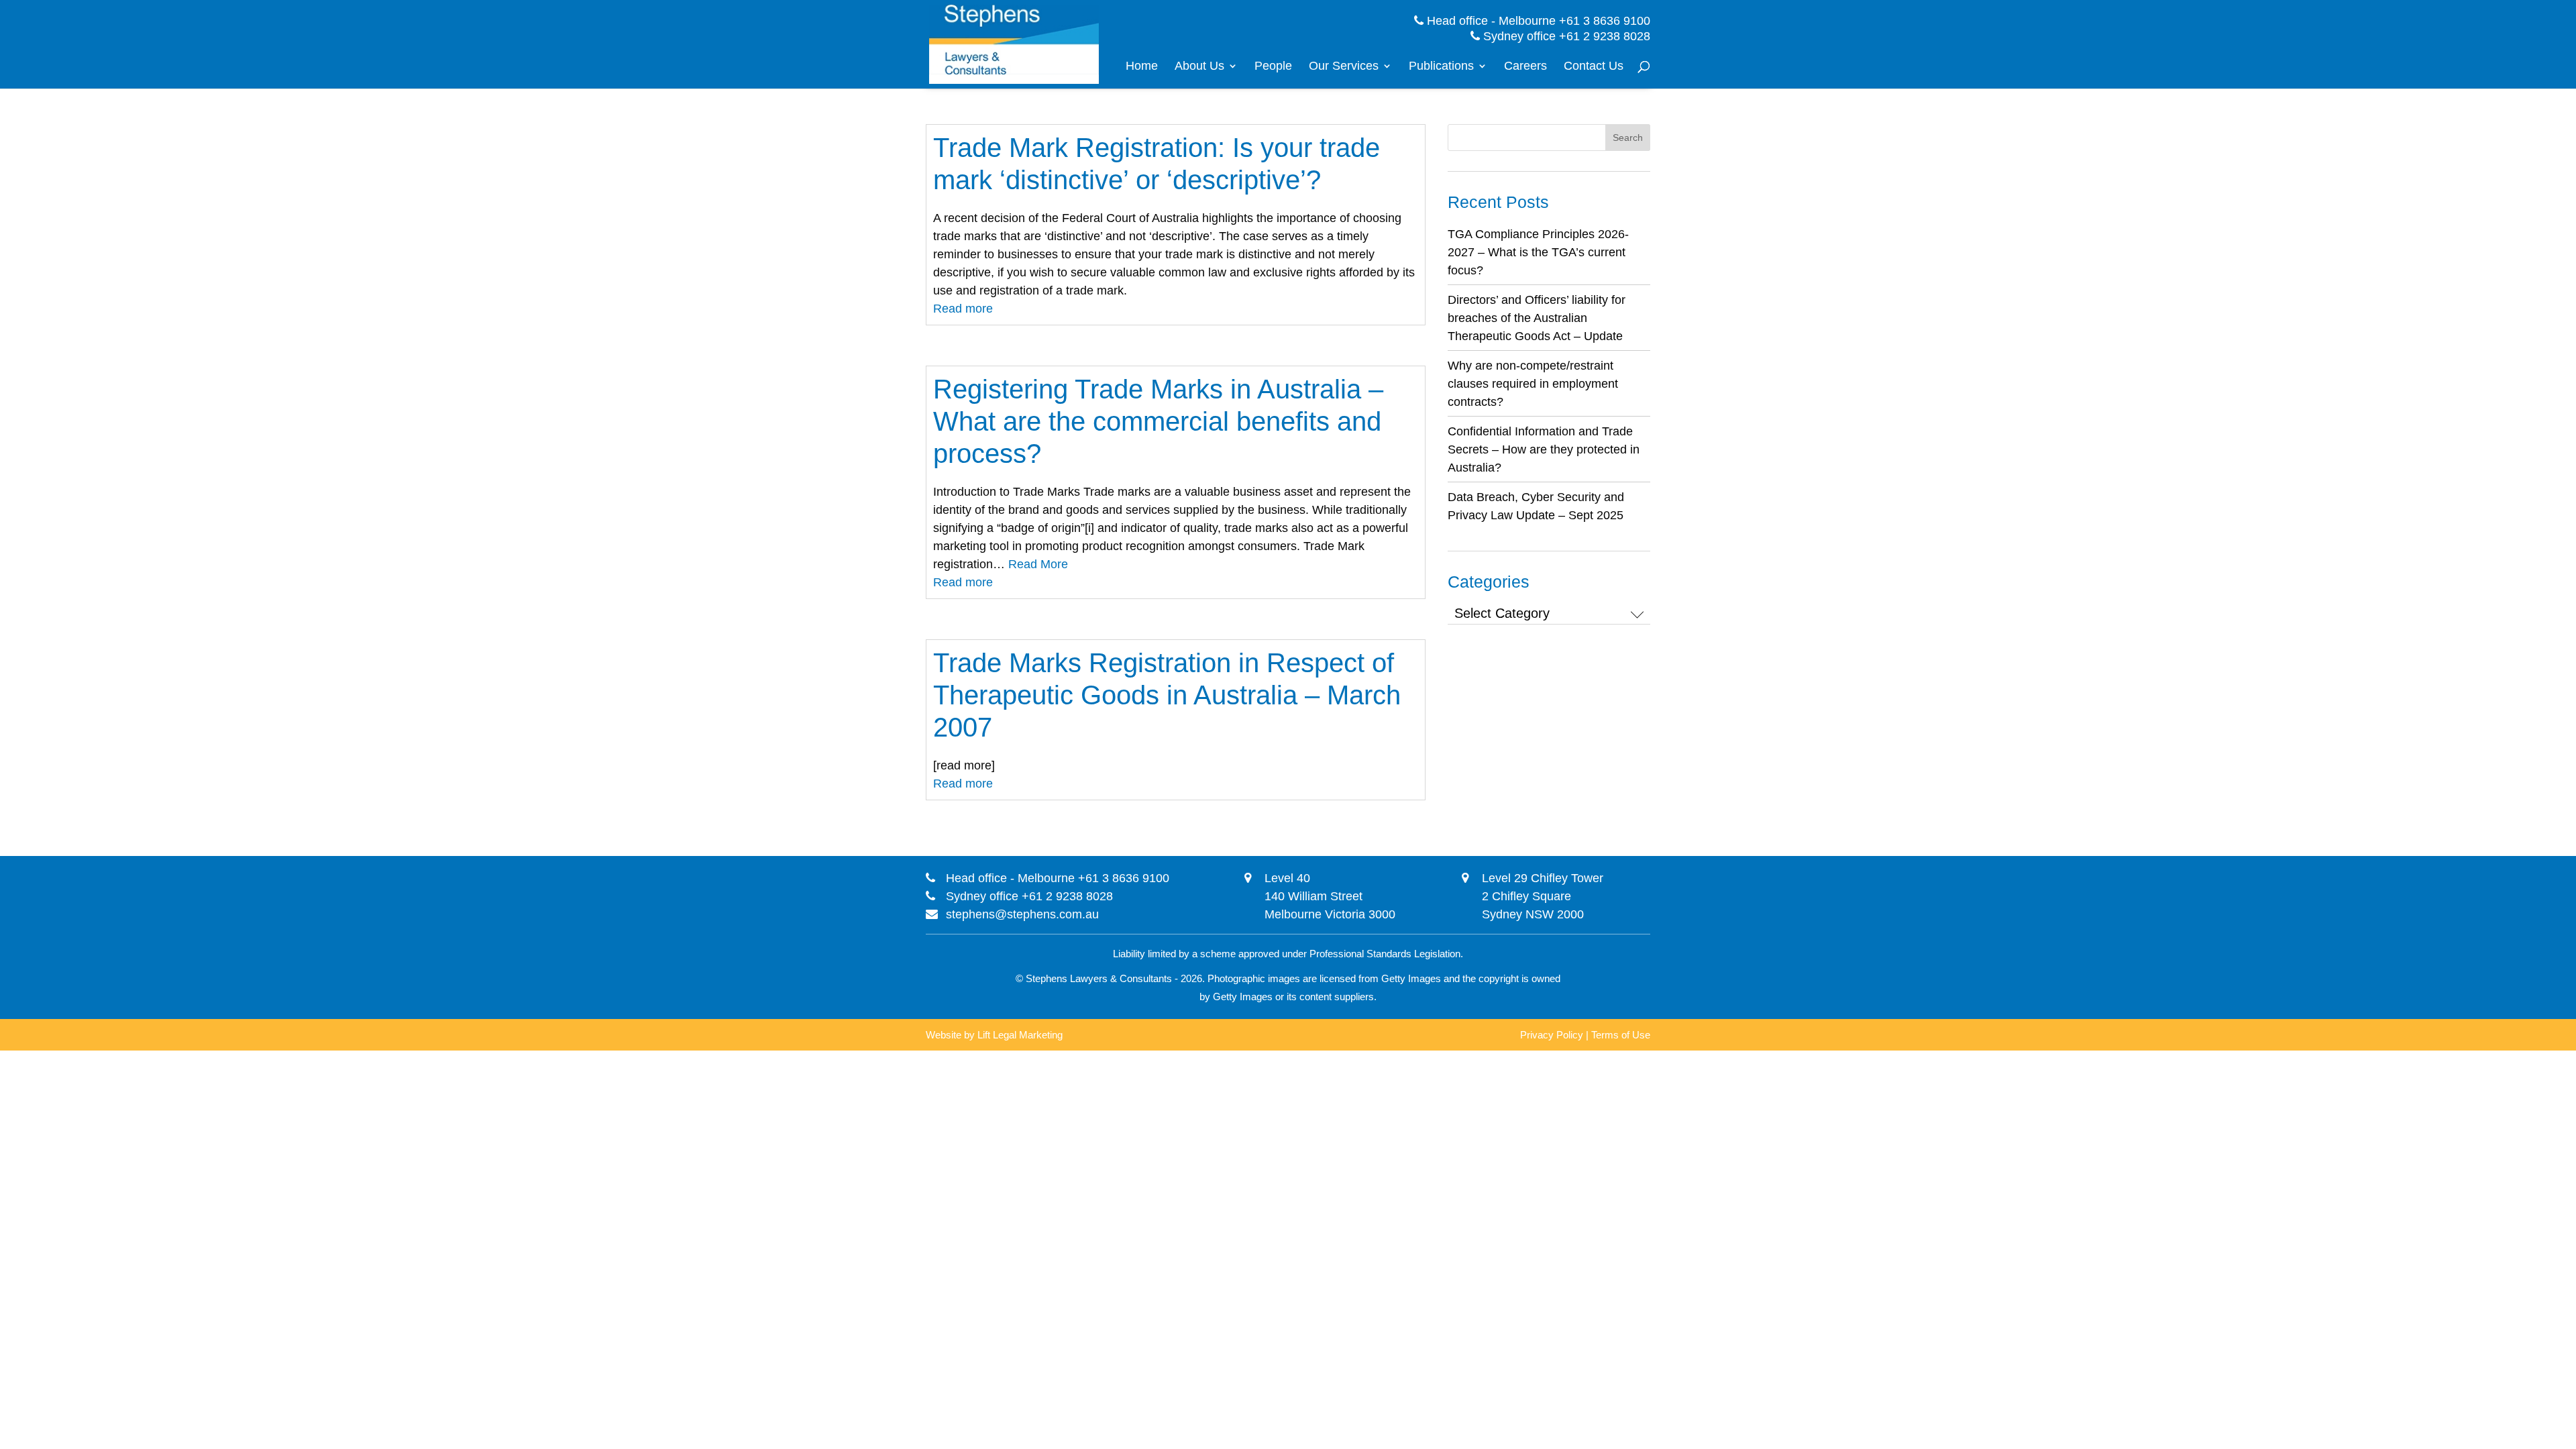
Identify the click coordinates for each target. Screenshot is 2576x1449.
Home (1142, 67)
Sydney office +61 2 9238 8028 (1565, 36)
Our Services (1344, 67)
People (1273, 67)
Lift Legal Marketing (1020, 1035)
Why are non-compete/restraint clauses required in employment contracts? (1533, 384)
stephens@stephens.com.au (1022, 914)
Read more (963, 309)
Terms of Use (1621, 1035)
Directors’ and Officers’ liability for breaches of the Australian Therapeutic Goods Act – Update (1537, 318)
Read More (1038, 564)
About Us (1199, 67)
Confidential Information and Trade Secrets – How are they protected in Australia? (1544, 449)
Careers (1525, 67)
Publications (1441, 67)
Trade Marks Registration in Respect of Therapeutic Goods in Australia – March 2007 (1167, 695)
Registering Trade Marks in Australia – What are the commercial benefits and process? (1158, 421)
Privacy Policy (1552, 1035)
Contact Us (1594, 67)
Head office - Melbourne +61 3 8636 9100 (1537, 21)
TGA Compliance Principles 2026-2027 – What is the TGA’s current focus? (1538, 252)
